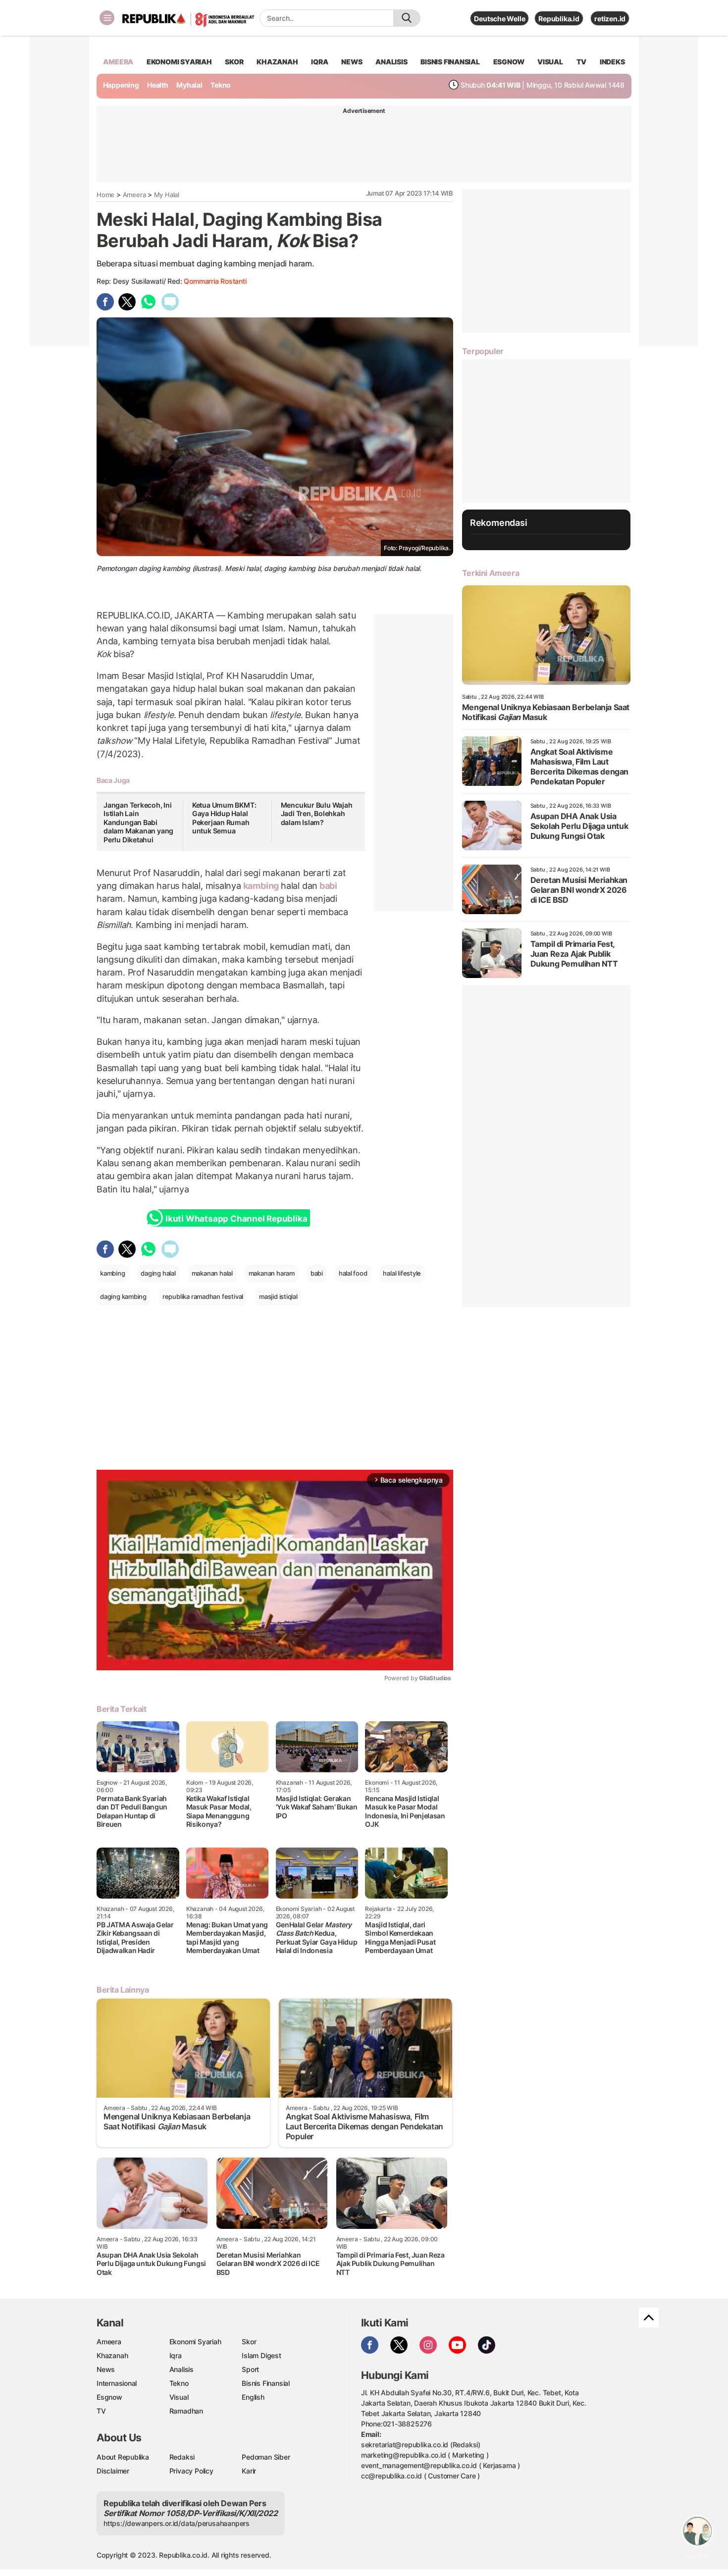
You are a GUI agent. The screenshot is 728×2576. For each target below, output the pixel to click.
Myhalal (189, 85)
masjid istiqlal (278, 1296)
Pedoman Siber (266, 2457)
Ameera (134, 195)
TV (582, 62)
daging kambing (123, 1296)
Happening (121, 85)
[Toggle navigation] (107, 18)
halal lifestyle (402, 1273)
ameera (118, 62)
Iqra (176, 2355)
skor (234, 62)
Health (158, 85)
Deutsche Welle (499, 19)
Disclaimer (113, 2471)
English (253, 2397)
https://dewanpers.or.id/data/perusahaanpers (177, 2523)
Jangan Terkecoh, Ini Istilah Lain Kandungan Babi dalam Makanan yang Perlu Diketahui (138, 822)
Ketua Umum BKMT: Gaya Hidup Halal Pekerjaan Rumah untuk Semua (224, 818)
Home (105, 195)
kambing (261, 886)
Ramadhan (186, 2411)
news (352, 62)
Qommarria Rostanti (215, 281)
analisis (391, 62)
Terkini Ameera (491, 573)
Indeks (612, 62)
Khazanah (112, 2355)
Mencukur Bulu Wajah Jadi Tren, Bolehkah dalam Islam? (317, 814)
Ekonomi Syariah (179, 62)
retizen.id (610, 19)
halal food (353, 1273)
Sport (250, 2369)
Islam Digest (261, 2355)
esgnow (509, 62)
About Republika (123, 2457)
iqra (319, 62)
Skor (249, 2342)
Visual (179, 2397)
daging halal (158, 1273)
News (106, 2369)
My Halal (167, 195)
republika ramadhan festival (203, 1296)
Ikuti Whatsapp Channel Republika (236, 1219)
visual (550, 62)
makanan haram (272, 1273)
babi (327, 886)
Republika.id (559, 19)
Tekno (221, 85)
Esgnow (109, 2397)
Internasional (117, 2383)
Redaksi (182, 2457)
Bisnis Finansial (450, 62)
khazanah (277, 62)
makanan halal (212, 1273)
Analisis (182, 2369)
